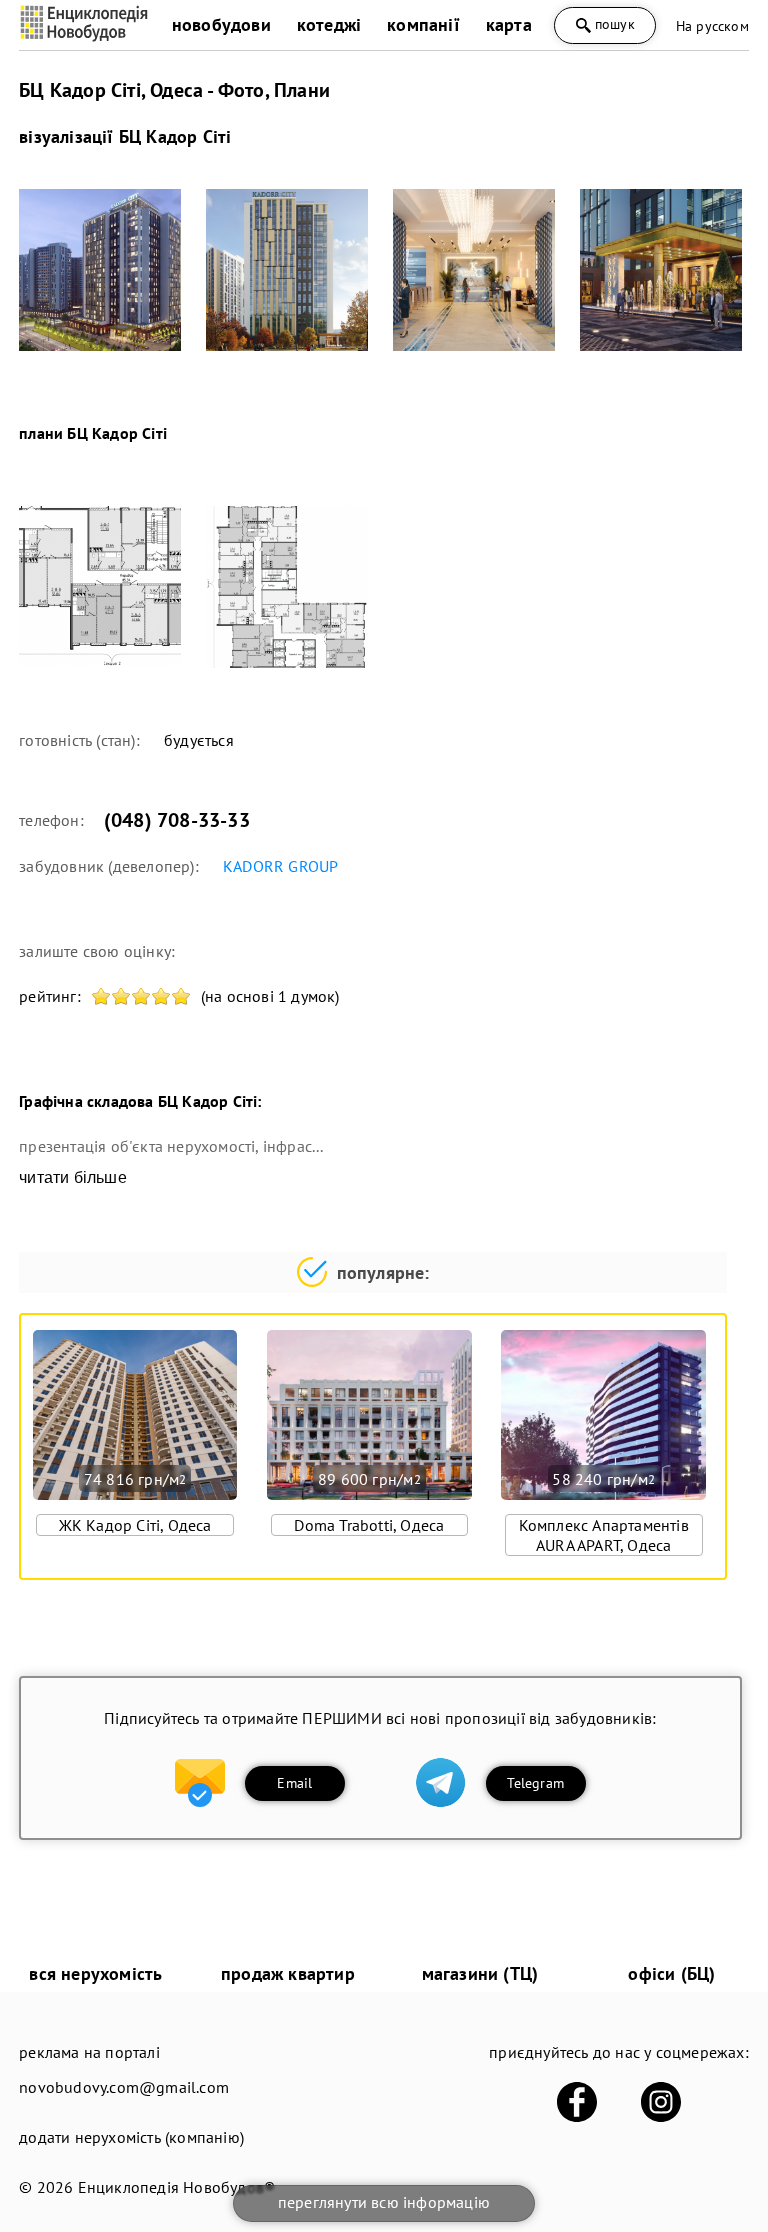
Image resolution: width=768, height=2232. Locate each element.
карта (509, 24)
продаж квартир (288, 1973)
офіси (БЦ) (671, 1973)
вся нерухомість (95, 1973)
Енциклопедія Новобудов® (177, 2187)
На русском (712, 26)
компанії (423, 24)
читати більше (73, 1177)
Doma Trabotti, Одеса (369, 1525)
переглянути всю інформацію (384, 2202)
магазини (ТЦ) (480, 1973)
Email (294, 1783)
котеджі (329, 24)
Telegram (535, 1783)
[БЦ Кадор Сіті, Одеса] (100, 270)
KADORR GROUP (280, 866)
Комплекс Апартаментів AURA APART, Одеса (604, 1535)
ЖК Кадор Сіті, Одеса (135, 1525)
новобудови (221, 24)
